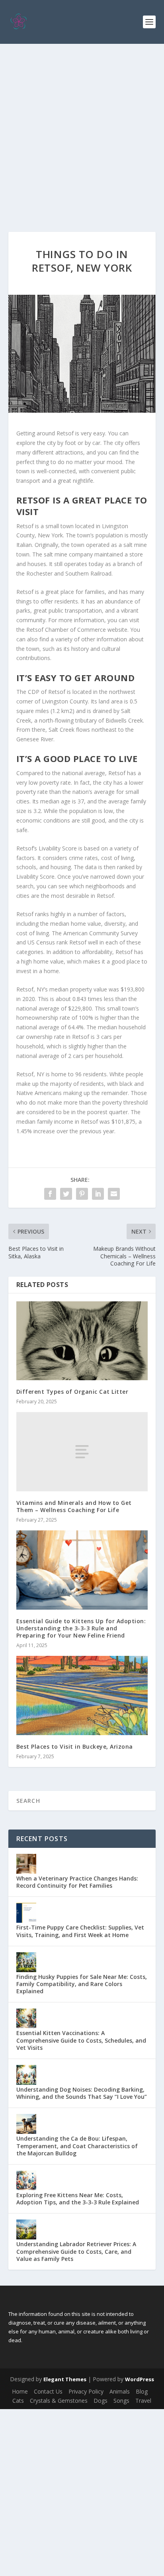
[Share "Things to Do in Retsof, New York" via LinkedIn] (98, 1194)
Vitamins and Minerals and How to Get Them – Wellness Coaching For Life (74, 1506)
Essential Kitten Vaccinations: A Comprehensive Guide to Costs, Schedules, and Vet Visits (81, 2040)
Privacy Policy (86, 2391)
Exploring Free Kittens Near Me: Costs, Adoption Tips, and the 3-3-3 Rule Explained (78, 2199)
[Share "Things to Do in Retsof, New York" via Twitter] (66, 1194)
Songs (121, 2401)
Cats (18, 2401)
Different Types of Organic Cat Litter (72, 1392)
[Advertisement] (82, 130)
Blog (142, 2391)
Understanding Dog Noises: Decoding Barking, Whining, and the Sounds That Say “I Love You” (82, 2093)
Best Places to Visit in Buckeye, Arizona (75, 1746)
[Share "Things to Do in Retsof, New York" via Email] (114, 1194)
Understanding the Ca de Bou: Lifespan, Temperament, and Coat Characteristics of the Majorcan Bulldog (77, 2146)
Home (20, 2391)
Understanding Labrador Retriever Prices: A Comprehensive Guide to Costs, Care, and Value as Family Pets (76, 2251)
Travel (143, 2401)
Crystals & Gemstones (59, 2401)
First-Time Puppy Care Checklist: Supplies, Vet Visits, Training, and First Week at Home (80, 1931)
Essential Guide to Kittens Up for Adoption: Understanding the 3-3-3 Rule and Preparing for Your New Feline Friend (81, 1628)
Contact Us (48, 2391)
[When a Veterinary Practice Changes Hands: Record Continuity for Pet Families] (26, 1864)
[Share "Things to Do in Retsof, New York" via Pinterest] (82, 1194)
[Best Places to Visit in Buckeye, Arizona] (82, 1695)
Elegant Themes (65, 2379)
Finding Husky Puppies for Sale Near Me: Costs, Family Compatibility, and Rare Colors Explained (82, 1984)
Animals (120, 2391)
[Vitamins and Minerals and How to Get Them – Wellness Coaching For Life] (82, 1452)
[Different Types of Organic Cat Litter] (82, 1341)
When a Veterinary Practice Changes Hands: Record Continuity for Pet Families (77, 1882)
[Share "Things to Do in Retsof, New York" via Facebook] (50, 1194)
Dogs (101, 2401)
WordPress (140, 2379)
